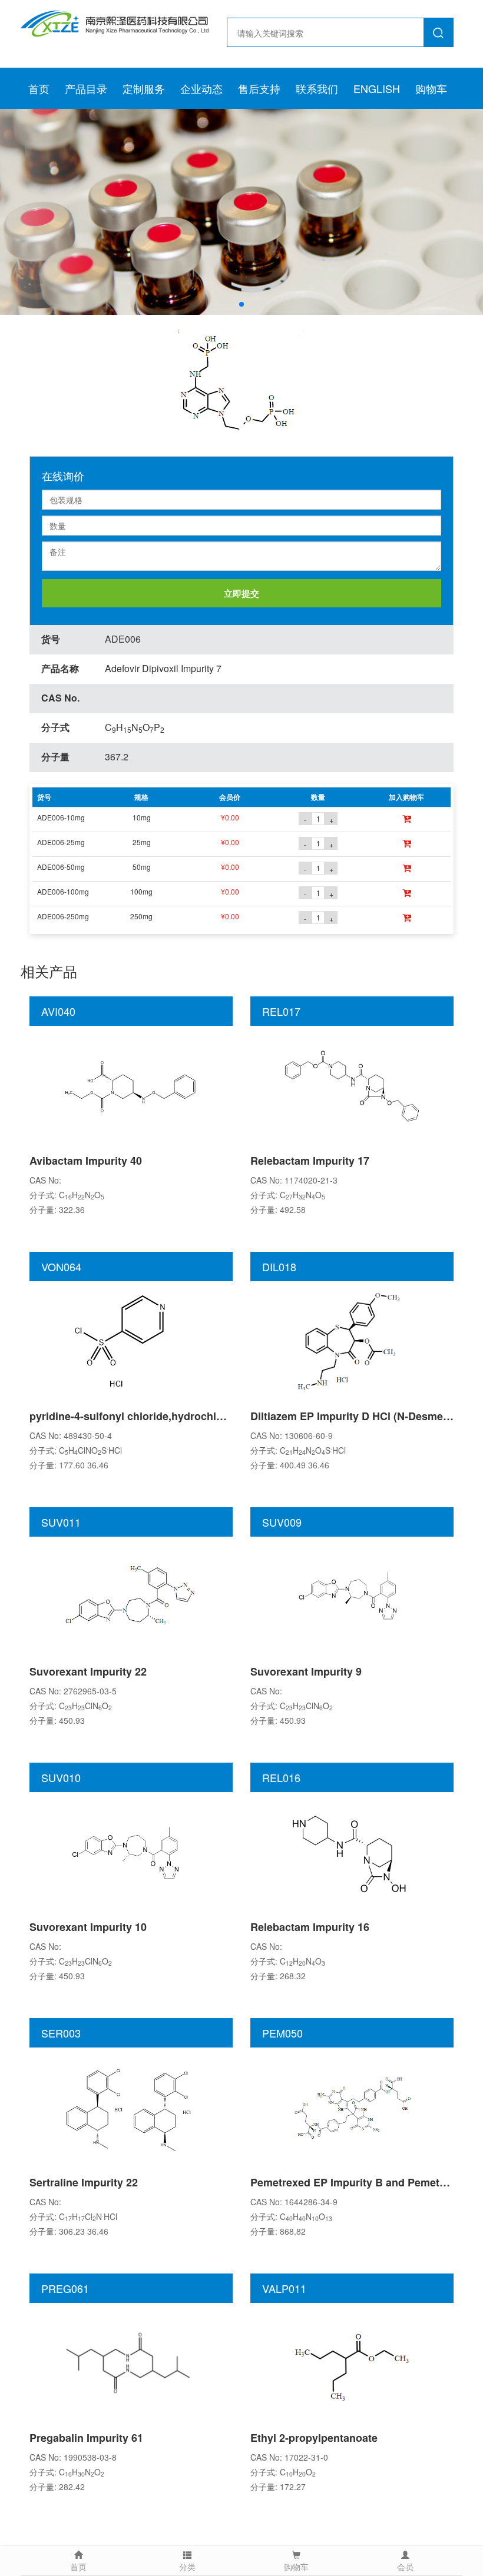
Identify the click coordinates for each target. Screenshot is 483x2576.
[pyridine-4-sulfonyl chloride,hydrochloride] (131, 1340)
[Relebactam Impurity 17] (352, 1085)
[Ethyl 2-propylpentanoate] (352, 2362)
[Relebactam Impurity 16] (352, 1851)
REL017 (281, 1011)
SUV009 (282, 1522)
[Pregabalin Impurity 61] (131, 2362)
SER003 (61, 2033)
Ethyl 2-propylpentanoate (314, 2438)
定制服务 (144, 88)
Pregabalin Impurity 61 (86, 2438)
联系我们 (317, 88)
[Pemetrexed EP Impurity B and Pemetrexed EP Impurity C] (352, 2106)
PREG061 (65, 2288)
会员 (405, 2567)
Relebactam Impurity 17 (310, 1161)
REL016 (281, 1777)
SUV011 (61, 1522)
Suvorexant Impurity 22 (88, 1671)
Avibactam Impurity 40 (86, 1161)
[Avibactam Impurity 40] (131, 1085)
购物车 (431, 88)
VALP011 (284, 2288)
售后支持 (259, 88)
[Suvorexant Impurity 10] (131, 1851)
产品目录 (86, 88)
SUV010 (61, 1777)
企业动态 (201, 88)
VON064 (61, 1267)
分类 (187, 2567)
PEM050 (282, 2033)
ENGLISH (377, 88)
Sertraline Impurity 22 (84, 2182)
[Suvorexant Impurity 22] (131, 1596)
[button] (241, 304)
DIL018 (279, 1267)
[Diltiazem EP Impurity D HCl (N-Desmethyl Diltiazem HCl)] (352, 1340)
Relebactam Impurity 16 (310, 1927)
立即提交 (241, 593)
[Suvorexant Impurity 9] (352, 1596)
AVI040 (58, 1011)
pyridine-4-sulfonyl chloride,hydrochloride (136, 1416)
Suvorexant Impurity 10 (88, 1927)
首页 (39, 88)
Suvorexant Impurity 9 (306, 1671)
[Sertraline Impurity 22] (131, 2106)
